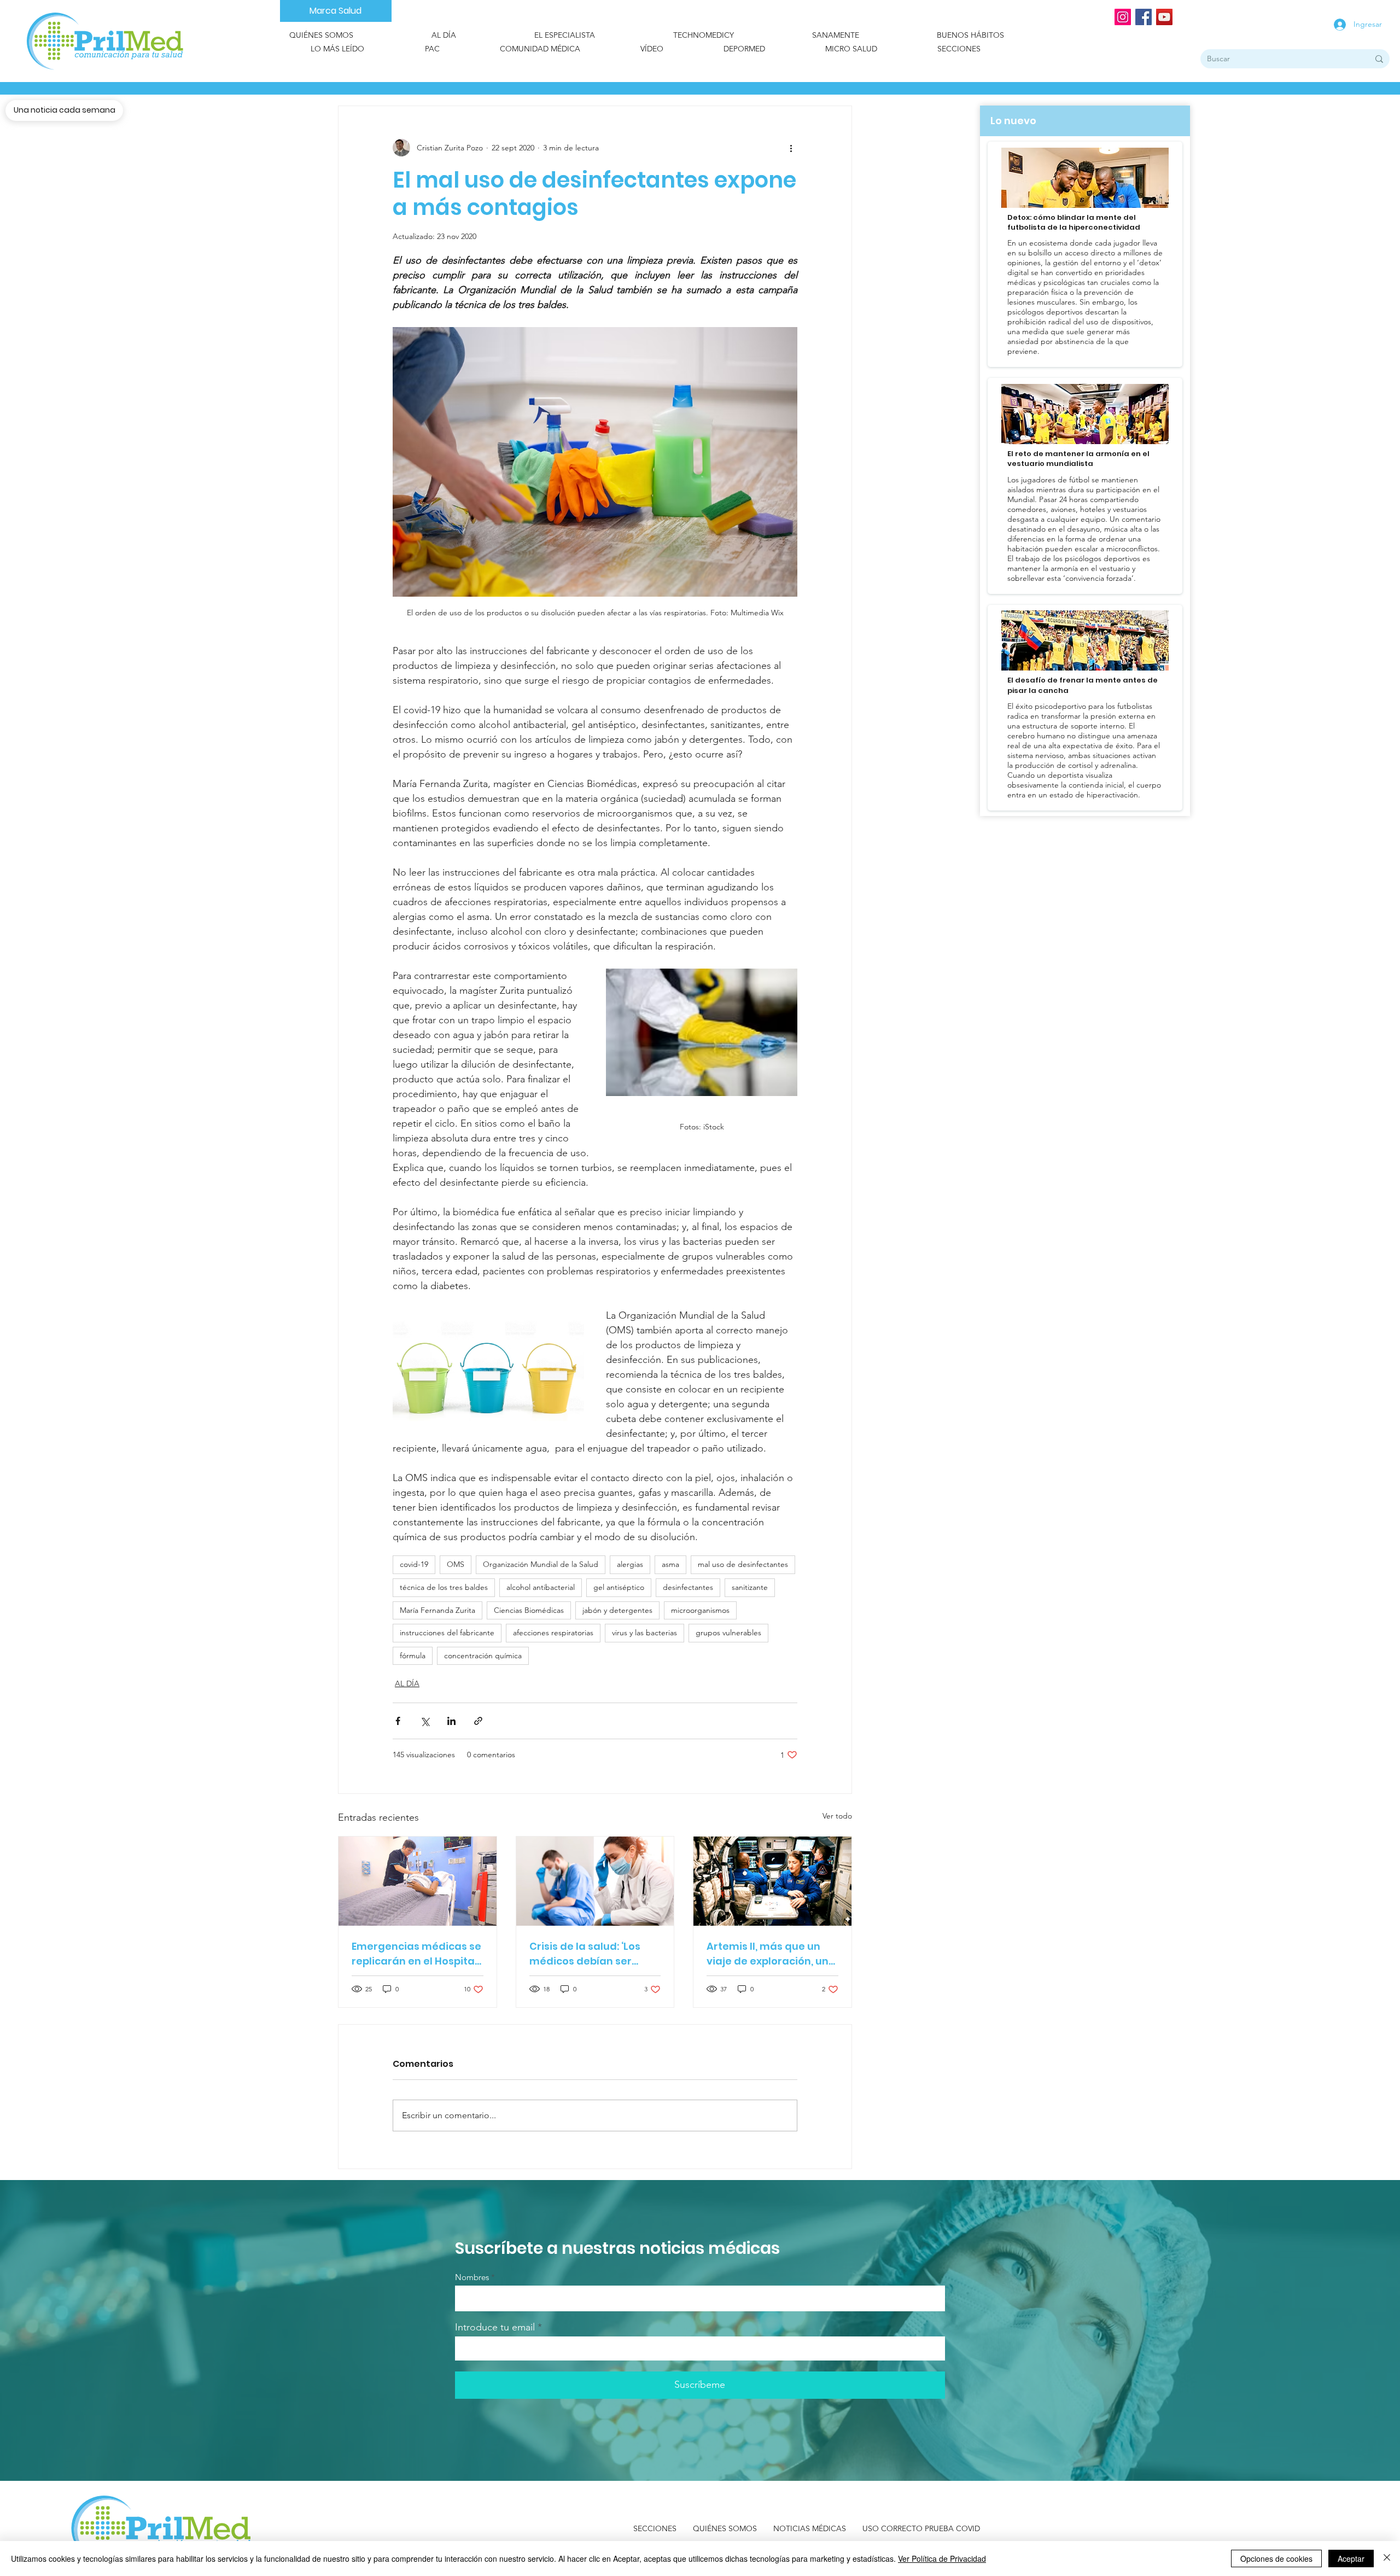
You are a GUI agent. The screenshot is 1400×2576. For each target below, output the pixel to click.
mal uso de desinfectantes (743, 1564)
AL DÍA (407, 1683)
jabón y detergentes (617, 1610)
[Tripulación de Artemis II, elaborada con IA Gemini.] (772, 1881)
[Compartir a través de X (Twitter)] (425, 1721)
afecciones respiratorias (553, 1633)
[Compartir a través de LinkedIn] (451, 1721)
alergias (630, 1564)
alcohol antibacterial (541, 1587)
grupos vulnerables (728, 1633)
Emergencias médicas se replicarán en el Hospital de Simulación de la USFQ (416, 1954)
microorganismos (700, 1610)
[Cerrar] (1387, 2558)
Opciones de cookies (1276, 2558)
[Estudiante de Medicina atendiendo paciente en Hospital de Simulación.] (418, 1881)
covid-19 (414, 1564)
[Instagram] (1123, 17)
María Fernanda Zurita (437, 1610)
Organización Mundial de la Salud (541, 1564)
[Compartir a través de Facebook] (398, 1721)
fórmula (413, 1656)
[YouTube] (1164, 17)
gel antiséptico (619, 1587)
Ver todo (837, 1816)
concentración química (483, 1656)
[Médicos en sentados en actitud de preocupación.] (595, 1881)
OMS (456, 1564)
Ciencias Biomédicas (529, 1610)
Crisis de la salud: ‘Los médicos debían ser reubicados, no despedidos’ (585, 1954)
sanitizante (750, 1587)
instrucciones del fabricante (447, 1633)
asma (670, 1564)
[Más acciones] (791, 148)
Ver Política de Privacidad (942, 2558)
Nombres (472, 2277)
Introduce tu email (495, 2327)
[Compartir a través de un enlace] (478, 1721)
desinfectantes (688, 1587)
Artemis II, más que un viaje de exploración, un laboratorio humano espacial (768, 1954)
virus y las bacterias (644, 1633)
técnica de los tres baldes (444, 1587)
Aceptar (1351, 2558)
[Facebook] (1144, 17)
